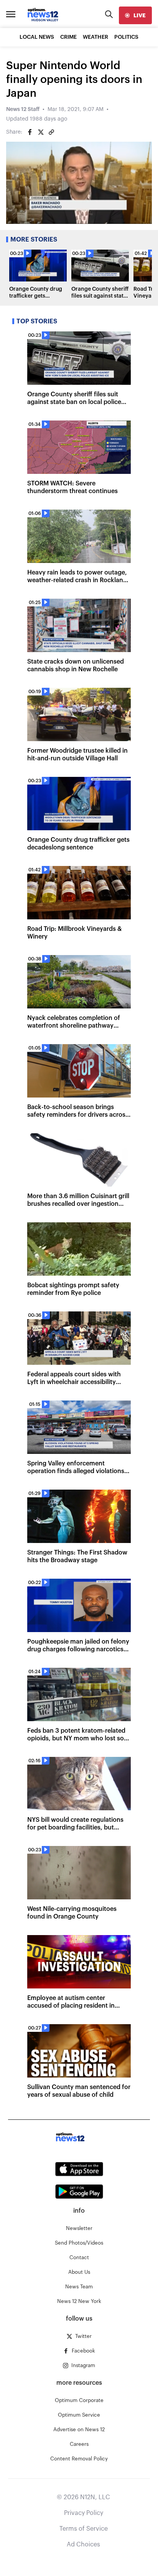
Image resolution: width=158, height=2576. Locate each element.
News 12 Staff (23, 109)
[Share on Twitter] (41, 132)
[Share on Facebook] (30, 132)
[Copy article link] (51, 132)
